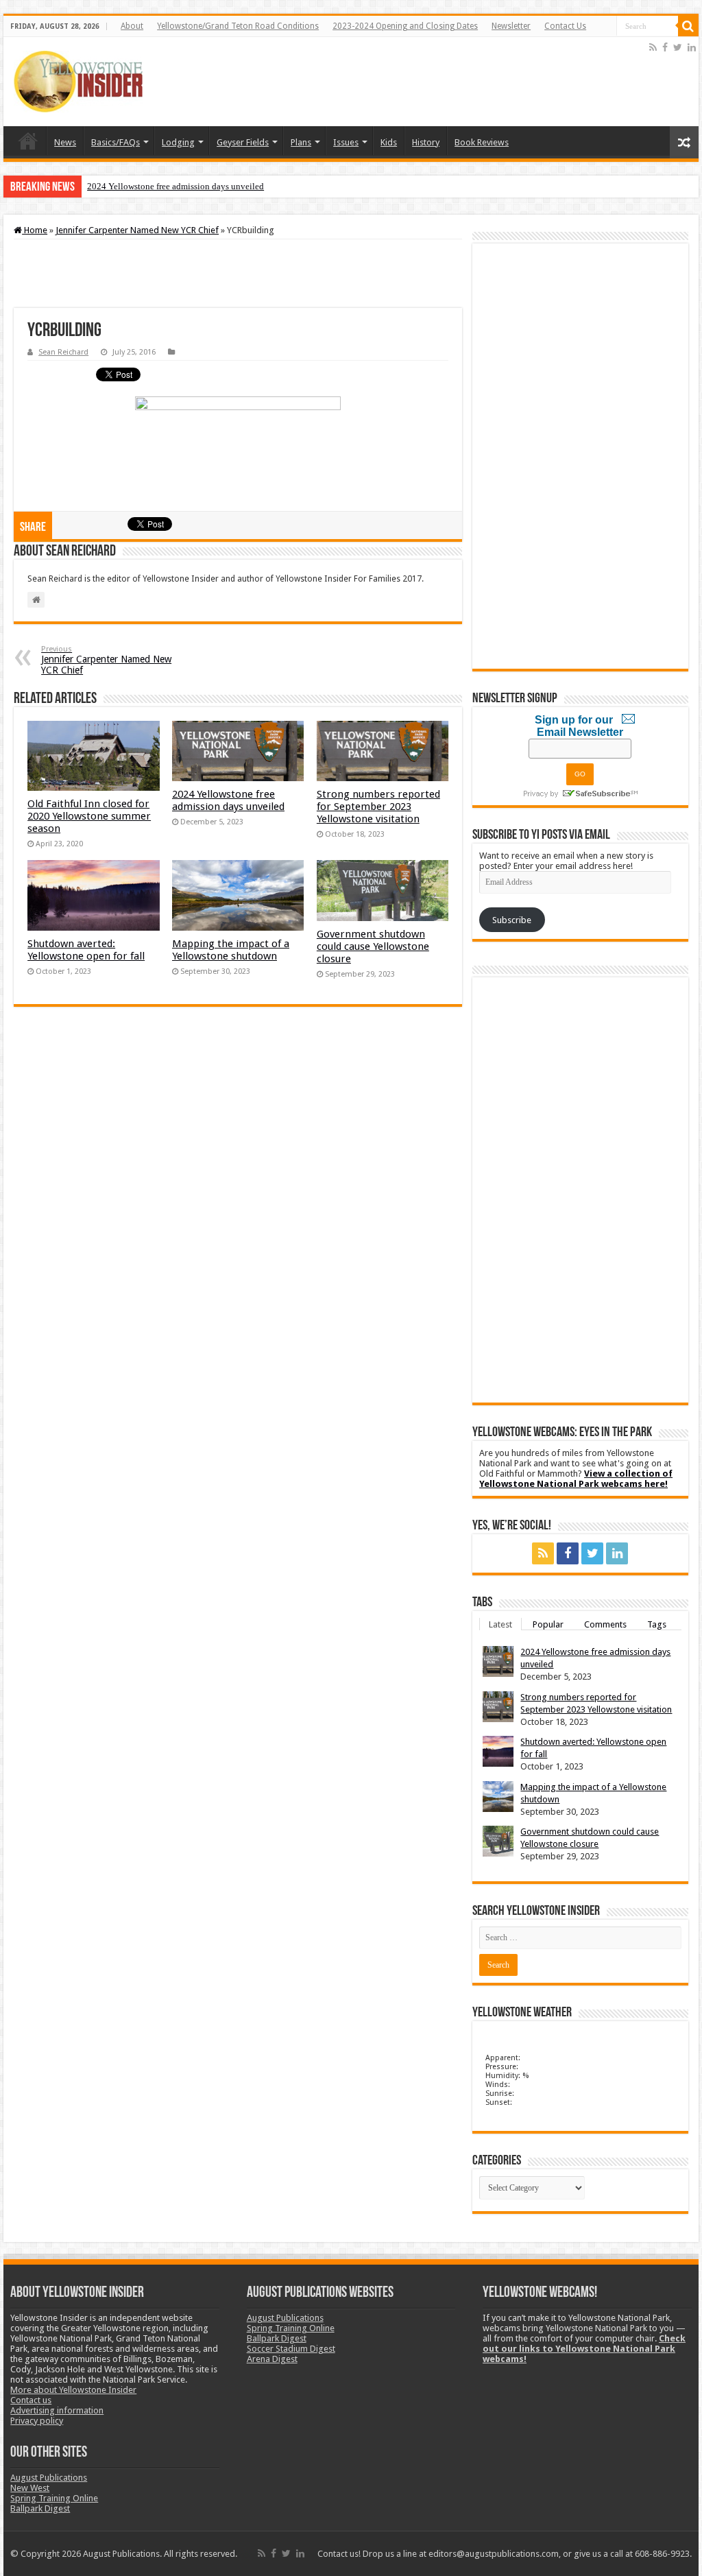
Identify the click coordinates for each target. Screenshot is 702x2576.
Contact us (31, 2400)
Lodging (178, 142)
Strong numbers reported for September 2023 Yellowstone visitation (378, 807)
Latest (500, 1624)
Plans (301, 142)
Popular (548, 1624)
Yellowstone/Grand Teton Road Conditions (238, 26)
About (132, 26)
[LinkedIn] (692, 47)
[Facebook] (665, 47)
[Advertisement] (397, 82)
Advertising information (57, 2410)
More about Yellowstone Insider (73, 2390)
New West (30, 2488)
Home (28, 141)
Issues (346, 142)
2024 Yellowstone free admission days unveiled (175, 186)
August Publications (49, 2478)
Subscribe (512, 920)
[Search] (688, 26)
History (426, 142)
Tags (657, 1624)
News (65, 142)
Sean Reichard (63, 352)
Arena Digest (272, 2359)
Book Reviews (482, 142)
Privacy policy (37, 2421)
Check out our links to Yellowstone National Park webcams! (584, 2349)
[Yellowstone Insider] (78, 82)
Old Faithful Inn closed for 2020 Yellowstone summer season (89, 816)
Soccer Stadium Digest (291, 2349)
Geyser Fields (243, 142)
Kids (389, 142)
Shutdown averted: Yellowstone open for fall (86, 950)
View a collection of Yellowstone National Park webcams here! (576, 1479)
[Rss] (653, 47)
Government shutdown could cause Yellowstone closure (373, 946)
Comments (605, 1624)
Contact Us (565, 26)
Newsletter (511, 26)
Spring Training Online (54, 2498)
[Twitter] (678, 47)
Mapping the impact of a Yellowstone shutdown (231, 950)
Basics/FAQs (116, 142)
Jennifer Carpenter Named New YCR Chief (137, 230)
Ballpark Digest (40, 2508)
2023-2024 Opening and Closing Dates (405, 26)
